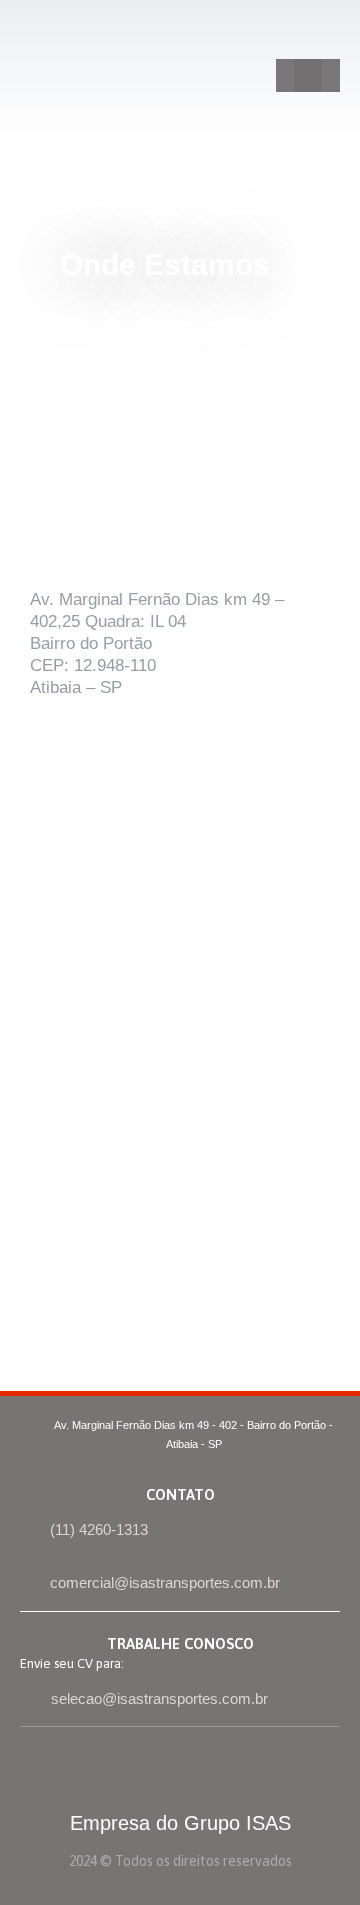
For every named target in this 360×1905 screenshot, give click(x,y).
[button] (308, 75)
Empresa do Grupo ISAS (180, 1823)
